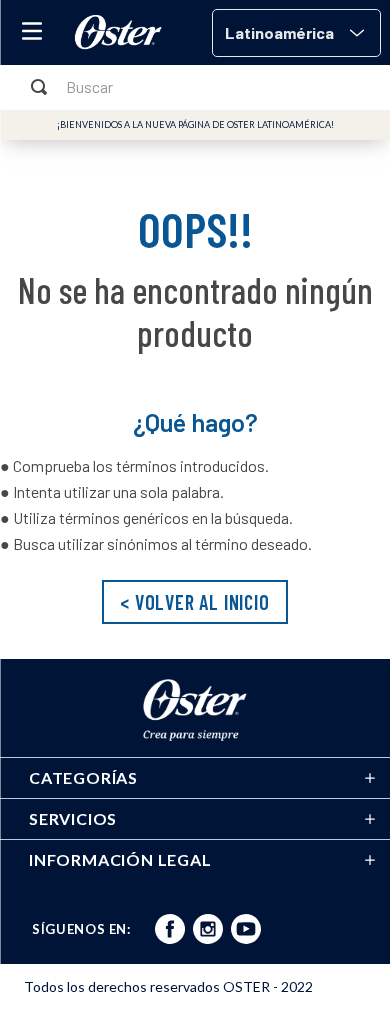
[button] (296, 33)
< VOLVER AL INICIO (194, 602)
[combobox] (195, 87)
